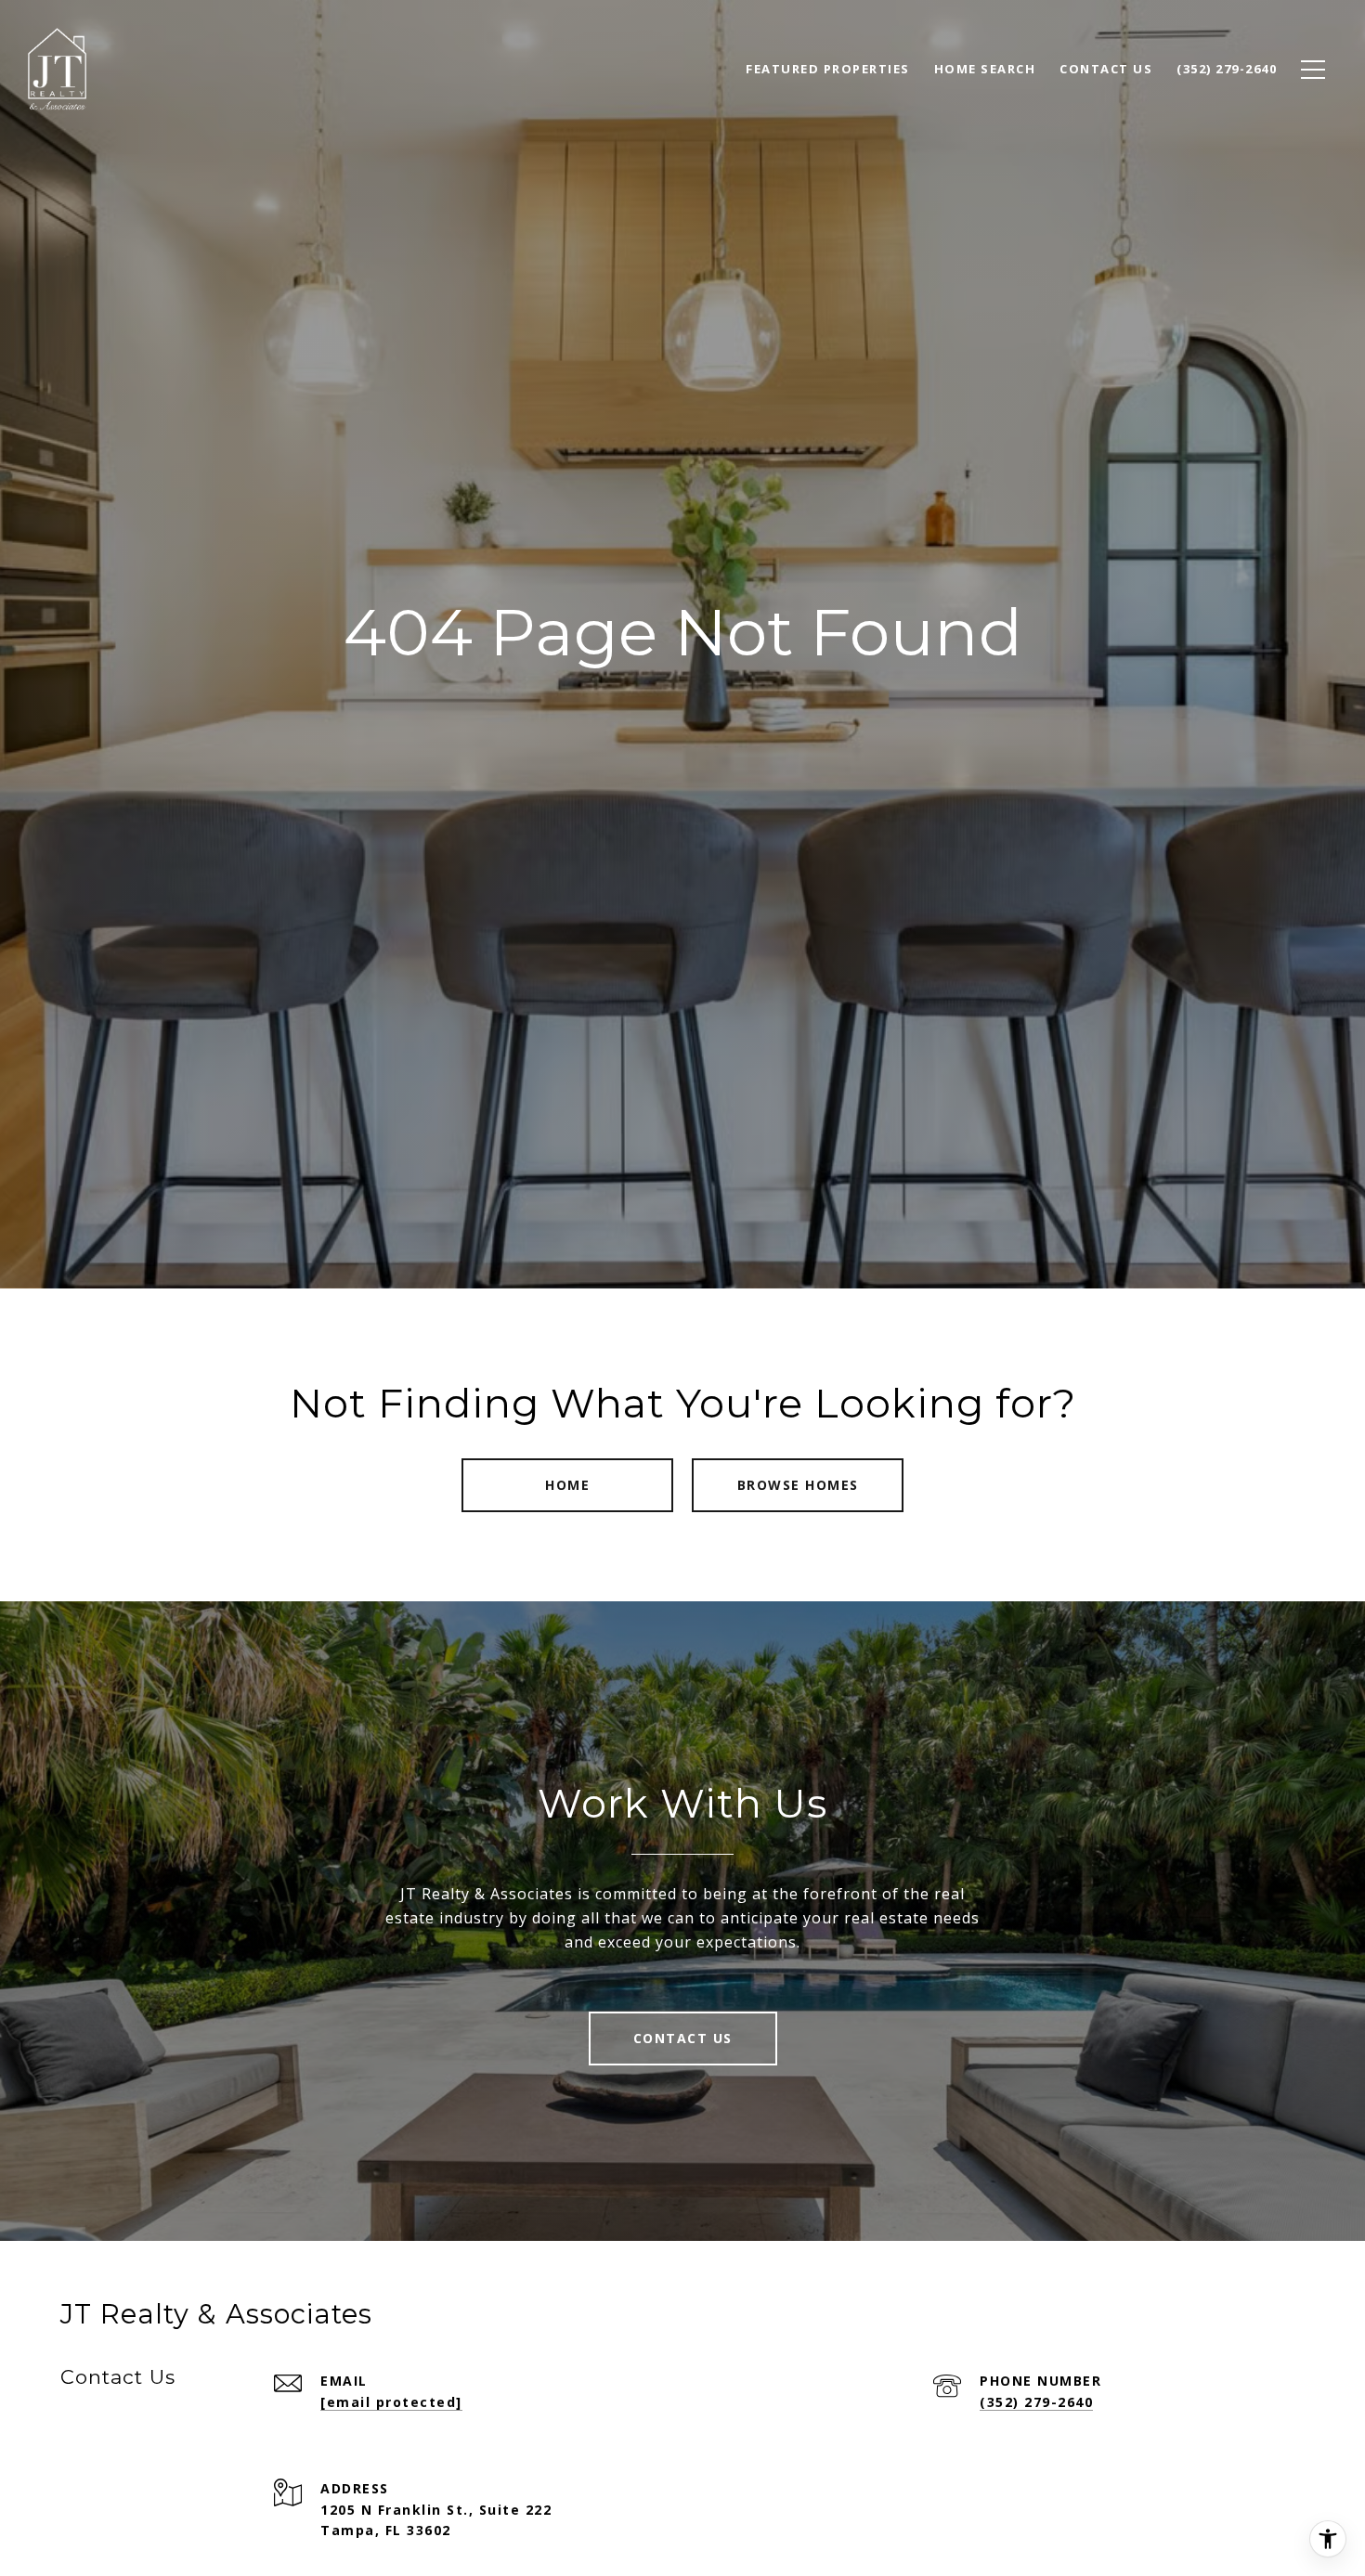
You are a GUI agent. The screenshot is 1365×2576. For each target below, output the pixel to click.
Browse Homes (798, 1485)
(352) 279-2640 (1036, 2402)
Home (567, 1485)
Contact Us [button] (683, 2038)
